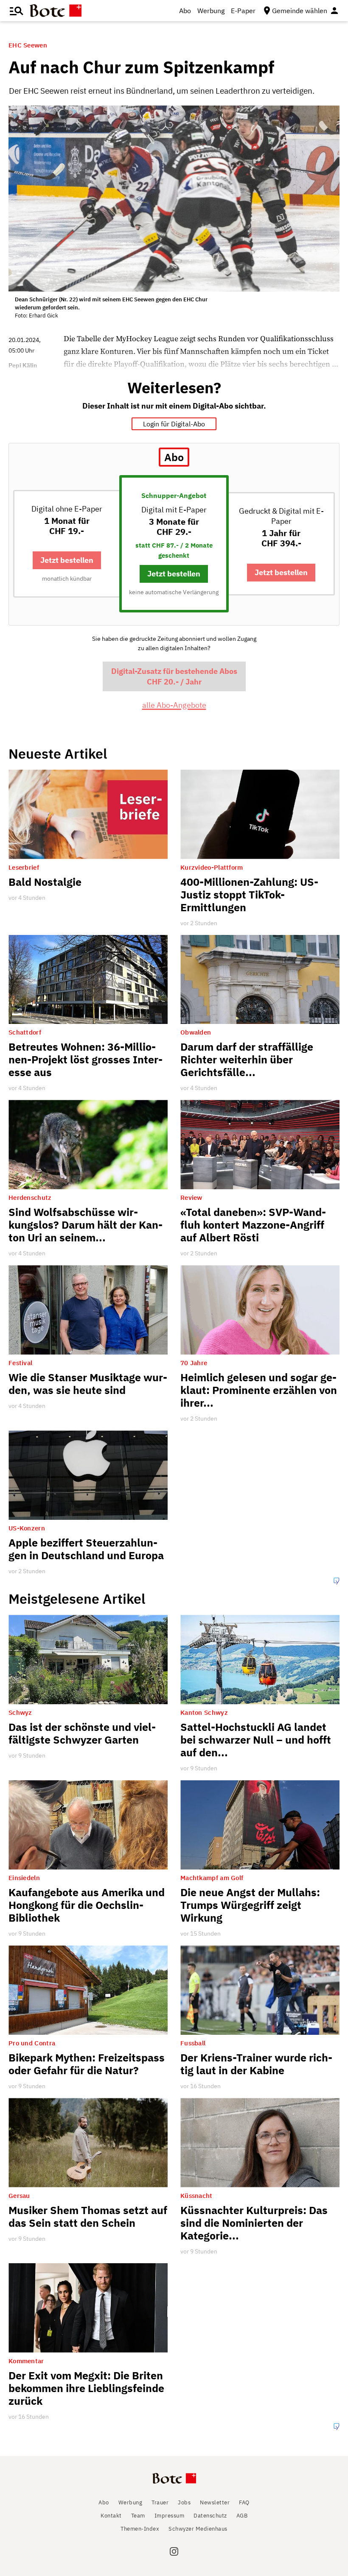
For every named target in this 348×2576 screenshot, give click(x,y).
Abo (185, 11)
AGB (242, 2516)
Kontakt (111, 2516)
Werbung (211, 11)
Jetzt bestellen (67, 560)
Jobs (184, 2502)
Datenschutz (210, 2516)
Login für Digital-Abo (174, 424)
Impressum (170, 2516)
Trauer (160, 2502)
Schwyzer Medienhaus (198, 2529)
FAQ (244, 2502)
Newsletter (215, 2502)
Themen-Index (140, 2529)
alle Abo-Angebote (174, 705)
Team (138, 2516)
